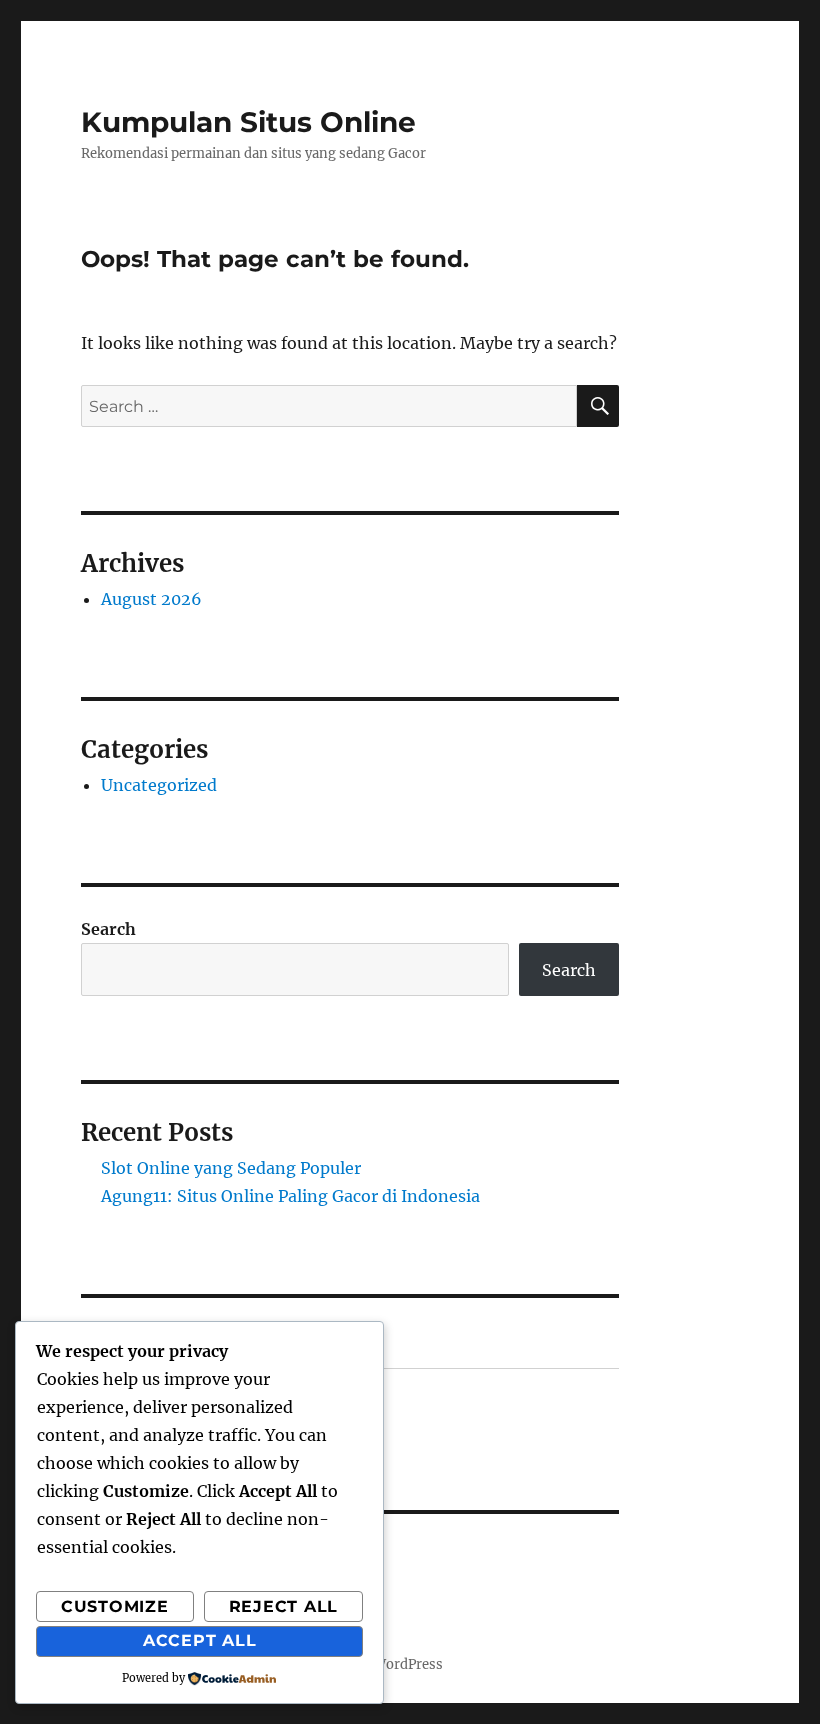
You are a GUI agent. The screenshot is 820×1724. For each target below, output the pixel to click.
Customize (115, 1606)
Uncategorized (159, 785)
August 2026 (151, 599)
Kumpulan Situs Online (248, 122)
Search (108, 929)
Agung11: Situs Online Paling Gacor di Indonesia (290, 1196)
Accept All (200, 1640)
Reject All (284, 1606)
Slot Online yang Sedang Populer (231, 1168)
